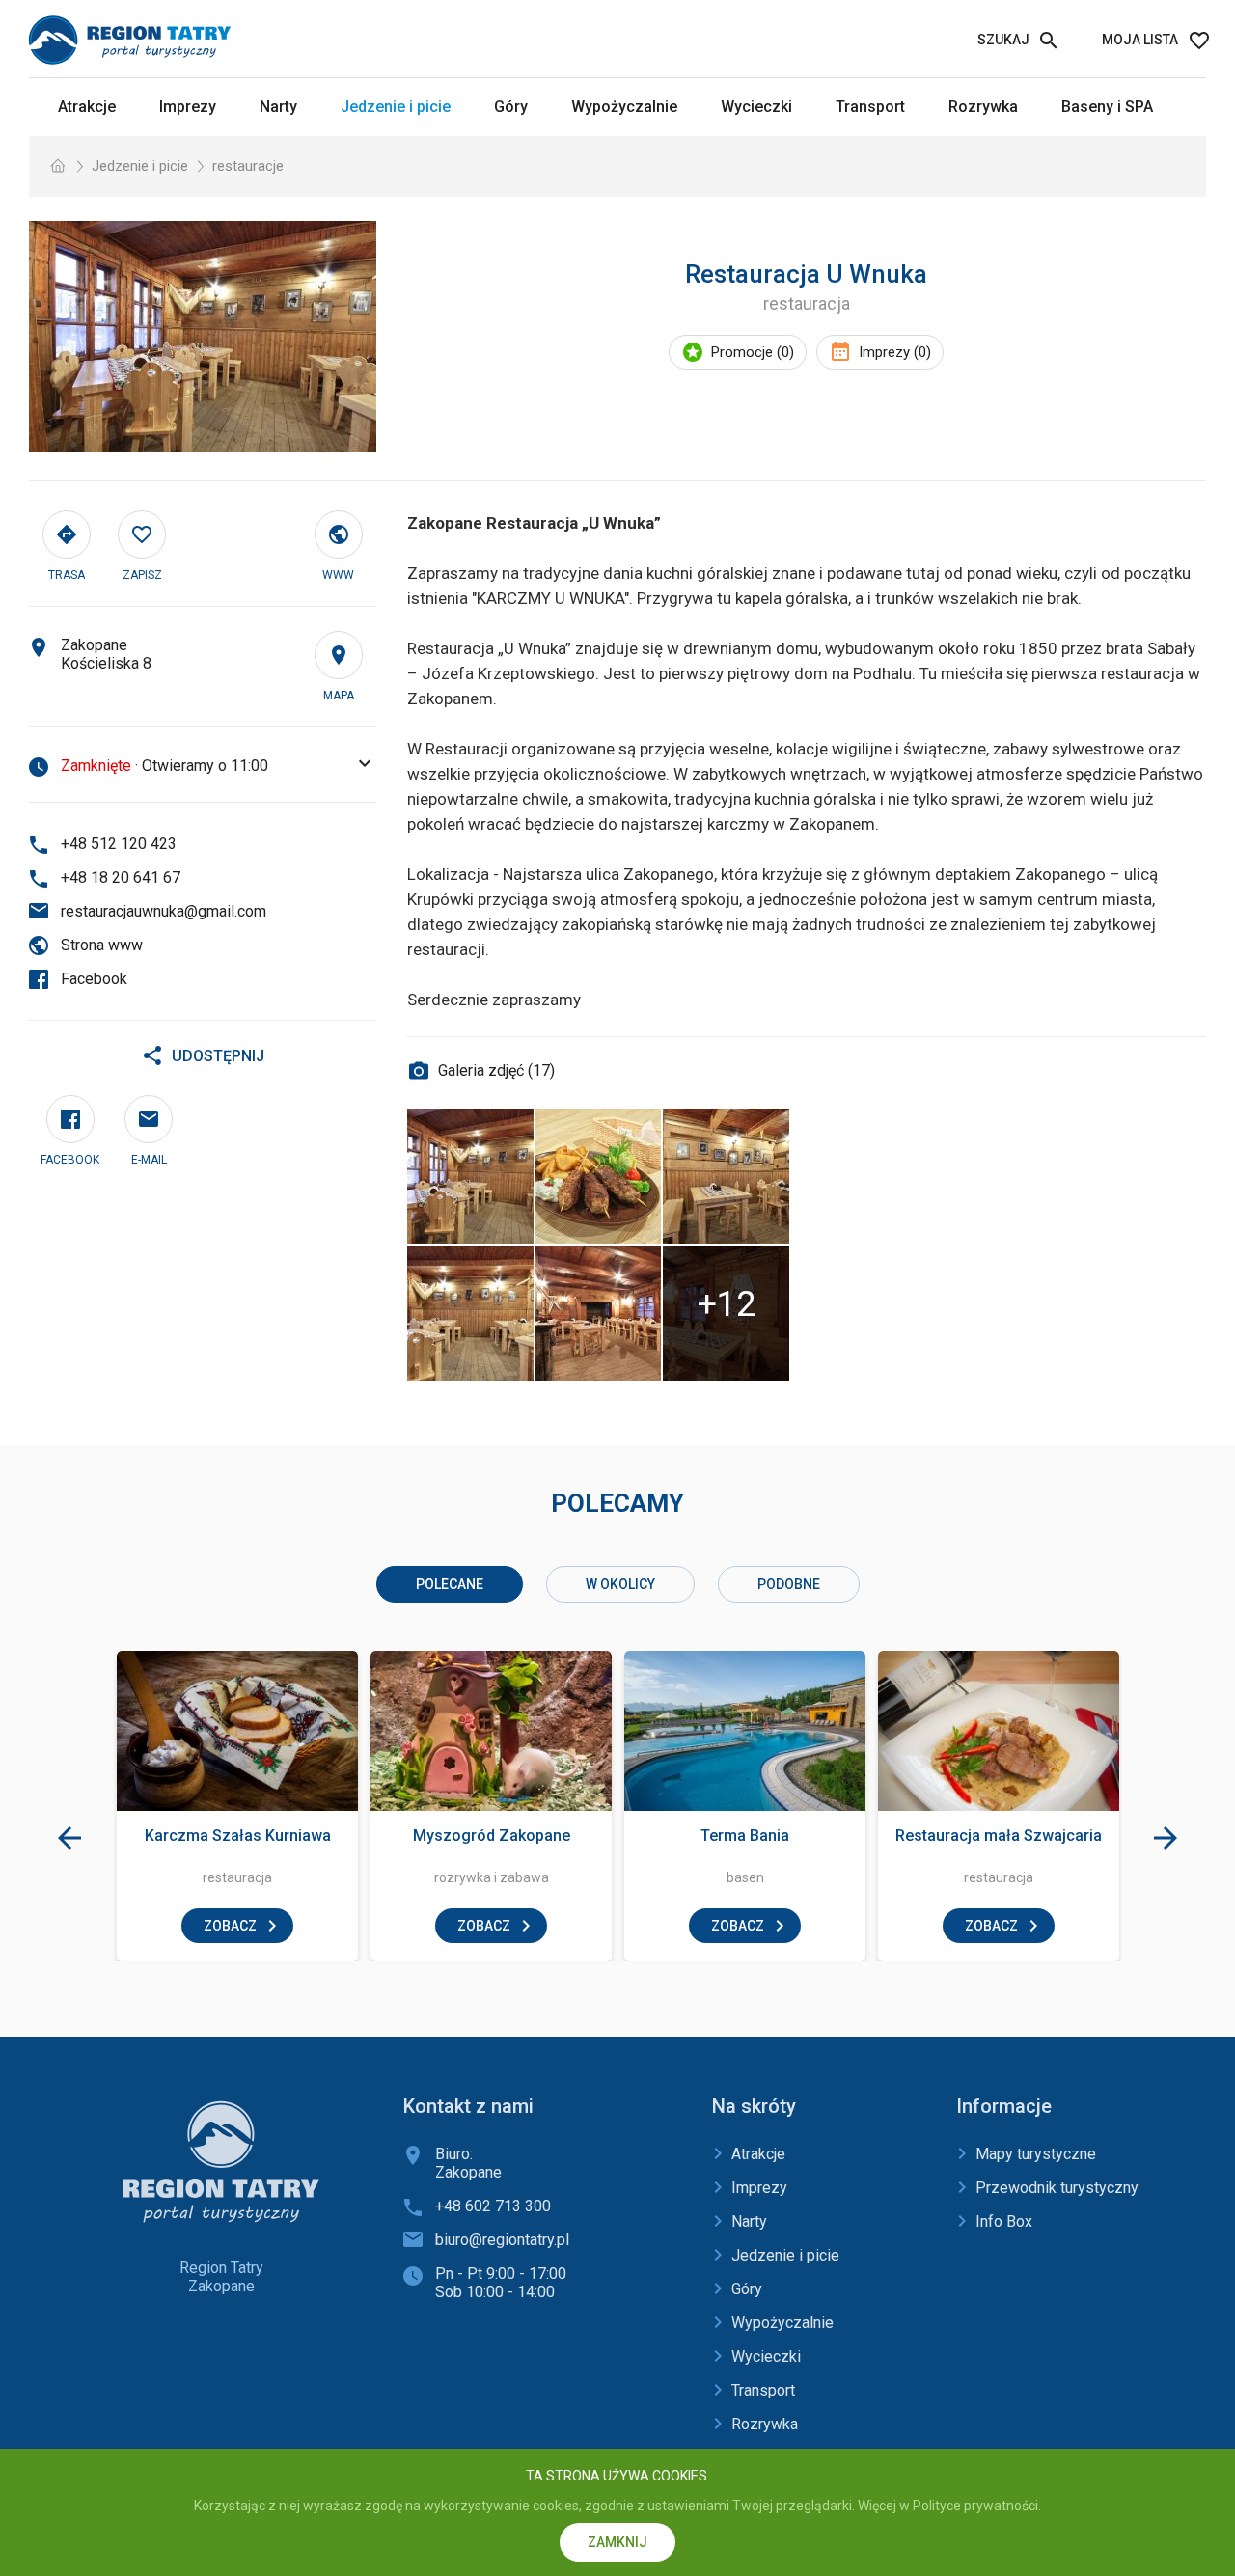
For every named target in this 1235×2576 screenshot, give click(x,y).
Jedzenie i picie (396, 107)
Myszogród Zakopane (492, 1836)
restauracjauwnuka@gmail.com (164, 911)
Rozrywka (983, 107)
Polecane (450, 1584)
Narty (278, 107)
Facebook (94, 979)
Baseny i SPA (1107, 107)
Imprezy (188, 107)
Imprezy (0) (895, 352)
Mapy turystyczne (1036, 2154)
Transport (870, 107)
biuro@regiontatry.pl (502, 2240)
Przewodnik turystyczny (1057, 2188)
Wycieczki (756, 107)
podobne (789, 1584)
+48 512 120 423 (119, 844)
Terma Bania (745, 1836)
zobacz (230, 1926)
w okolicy (620, 1584)
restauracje (248, 166)
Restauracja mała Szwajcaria (999, 1836)
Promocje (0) (753, 352)
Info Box (1004, 2221)
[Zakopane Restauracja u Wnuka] (203, 337)
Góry (511, 107)
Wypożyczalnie (624, 107)
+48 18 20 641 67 (121, 877)
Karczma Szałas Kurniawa (238, 1836)
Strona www (102, 945)
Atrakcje (87, 107)
